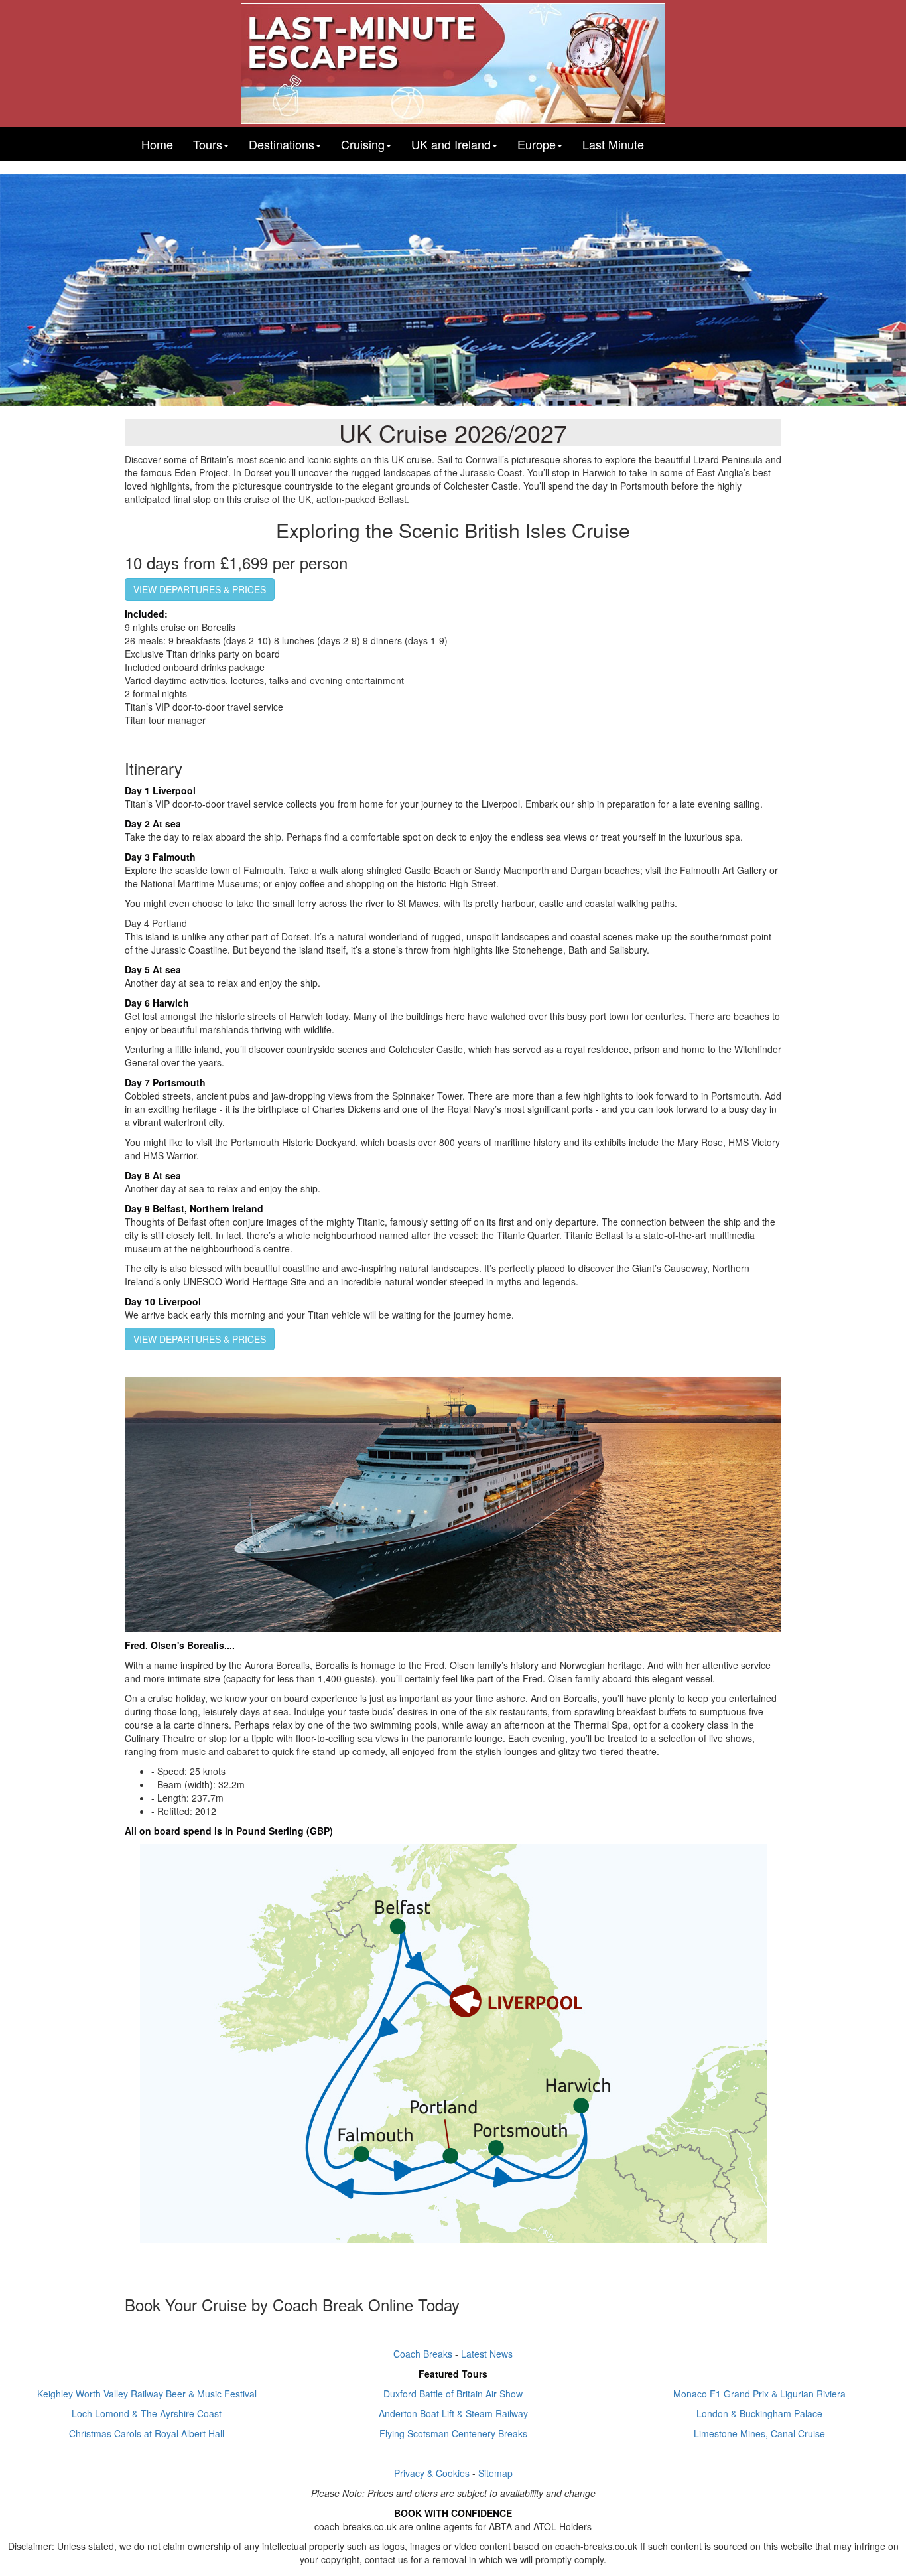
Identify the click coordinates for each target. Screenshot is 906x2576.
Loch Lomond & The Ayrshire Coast (147, 2413)
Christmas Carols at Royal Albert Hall (147, 2433)
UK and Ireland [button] (451, 144)
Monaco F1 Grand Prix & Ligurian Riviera (759, 2394)
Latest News (487, 2354)
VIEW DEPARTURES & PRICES (200, 589)
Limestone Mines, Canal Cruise (759, 2433)
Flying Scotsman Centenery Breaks (453, 2433)
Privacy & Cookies (432, 2473)
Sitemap (495, 2473)
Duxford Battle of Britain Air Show (453, 2394)
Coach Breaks (423, 2354)
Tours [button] (208, 144)
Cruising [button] (363, 144)
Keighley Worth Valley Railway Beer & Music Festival (147, 2394)
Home (157, 144)
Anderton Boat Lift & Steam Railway (453, 2413)
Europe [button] (537, 144)
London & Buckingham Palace (759, 2413)
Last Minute (613, 144)
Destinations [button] (282, 144)
